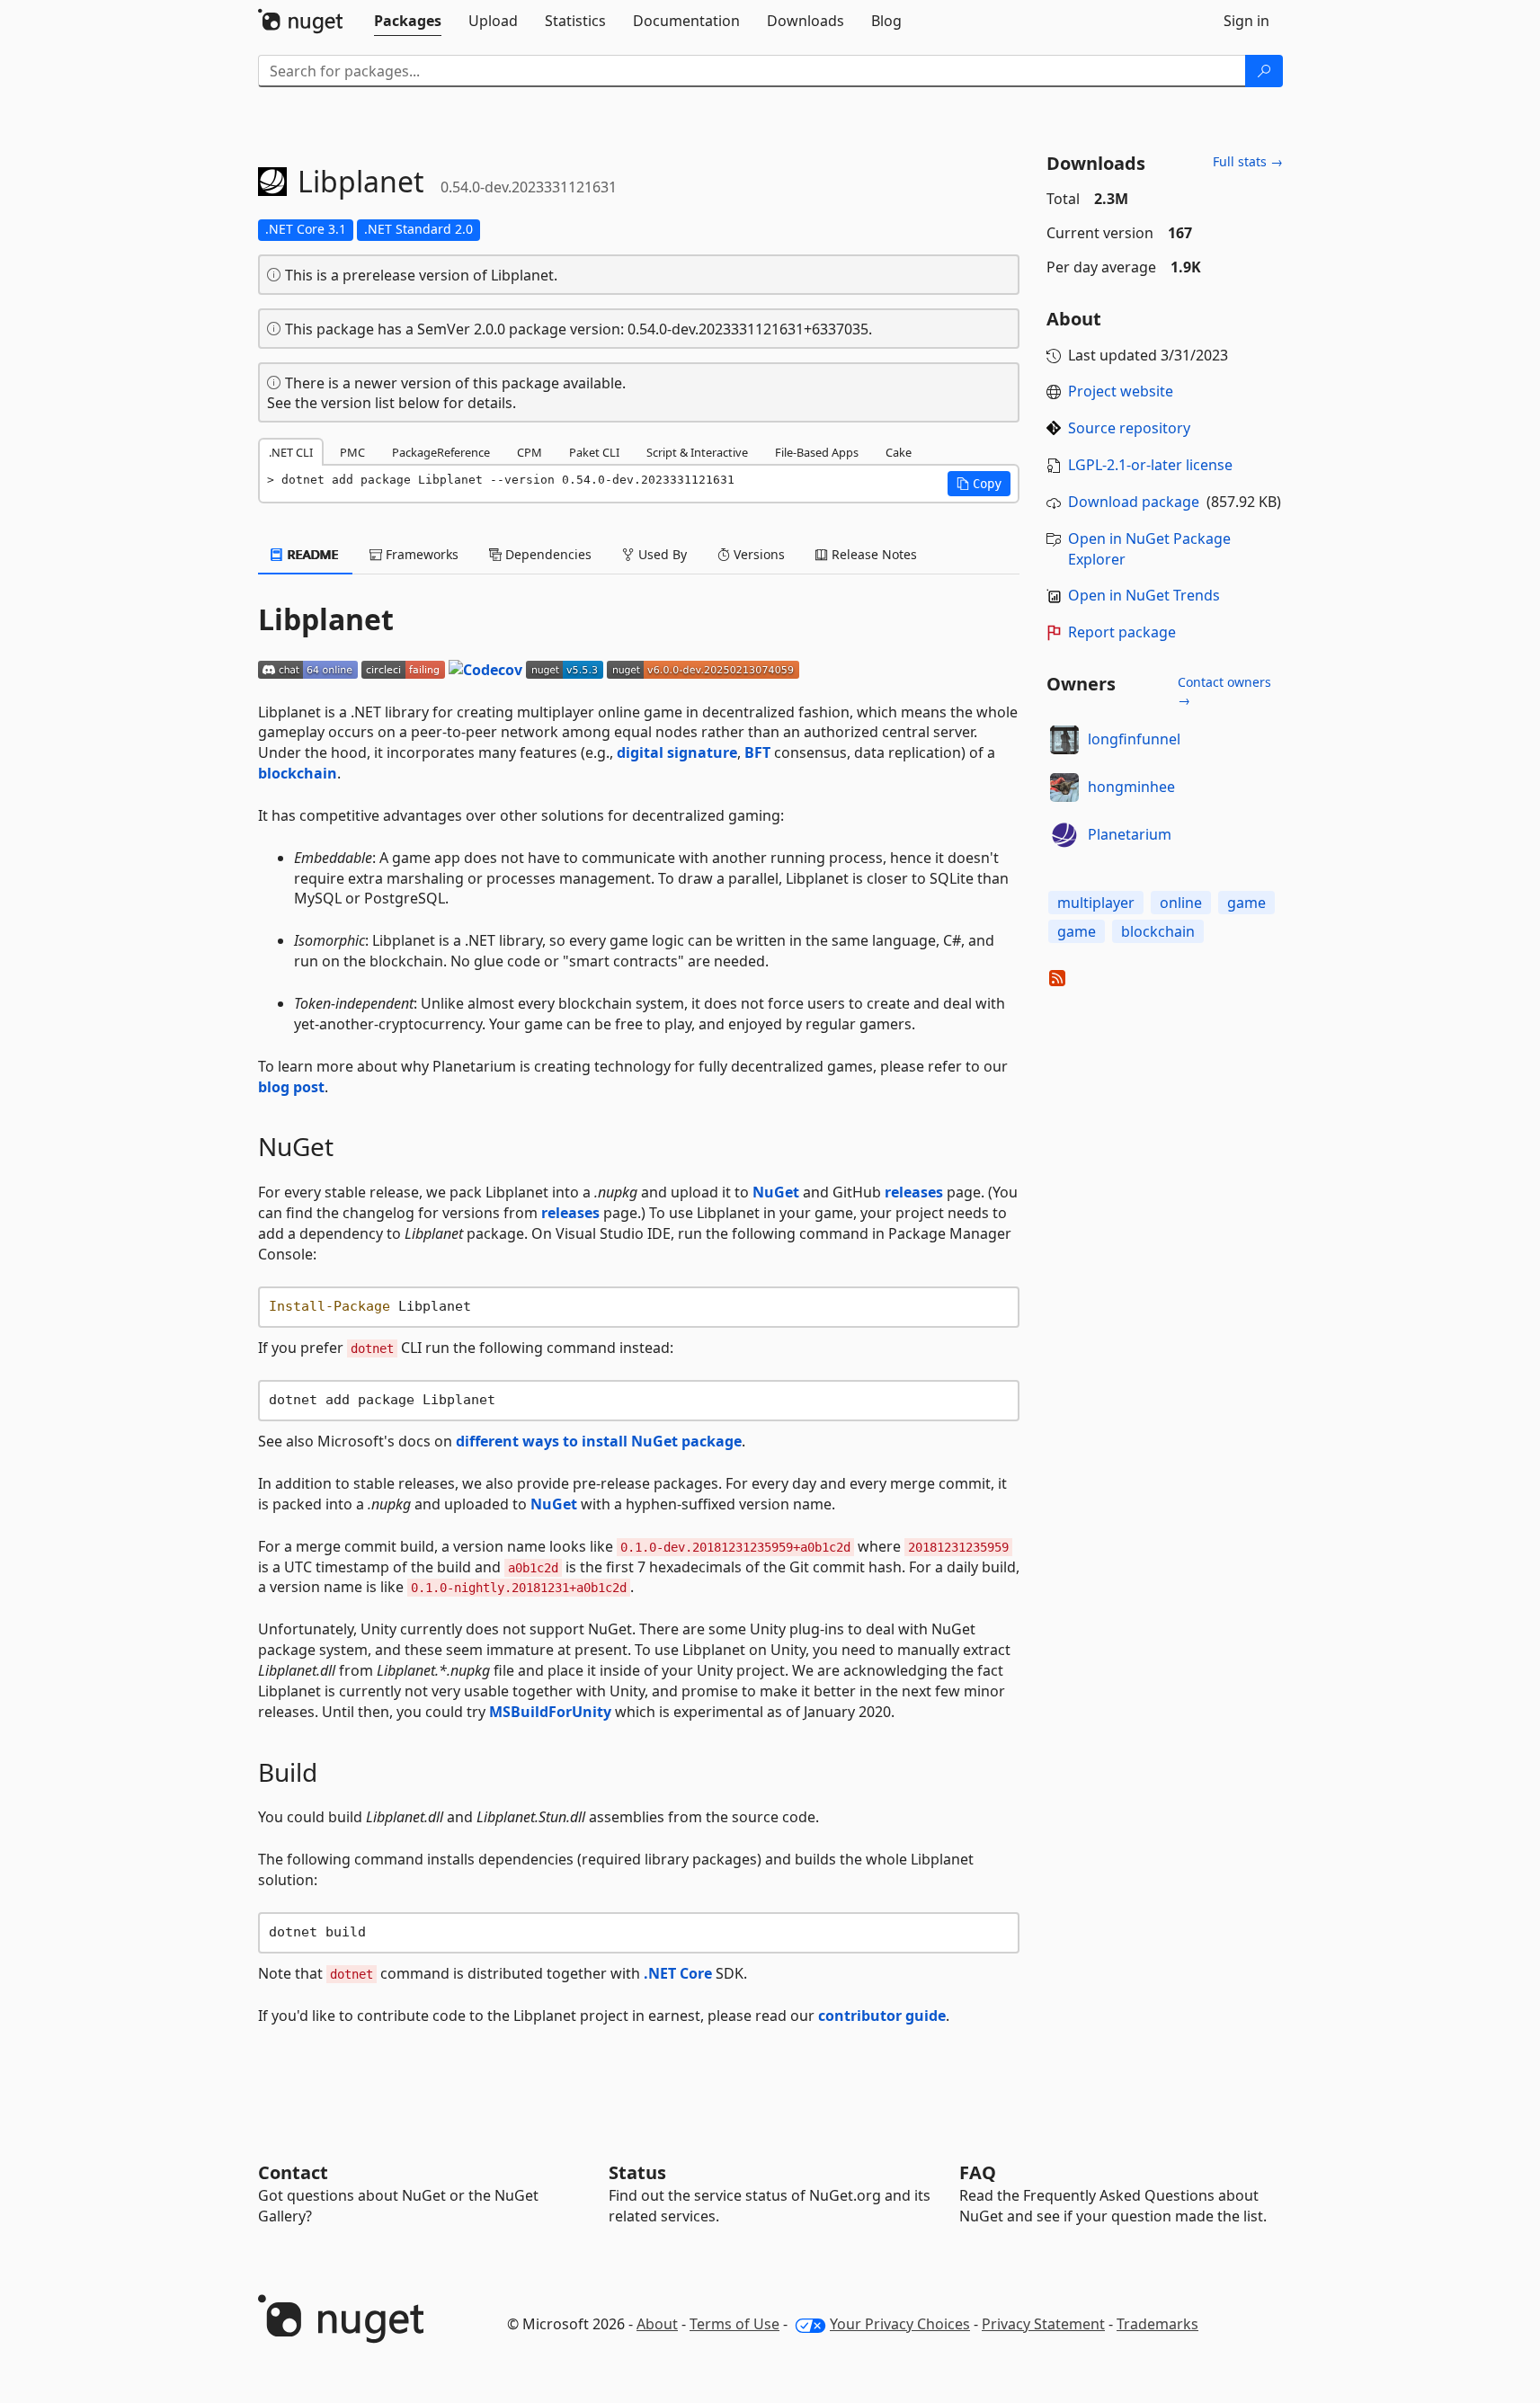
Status (637, 2172)
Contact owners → (1224, 691)
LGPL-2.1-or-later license (1150, 465)
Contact (293, 2172)
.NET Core (678, 1973)
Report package (1122, 632)
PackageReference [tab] (441, 452)
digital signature (677, 752)
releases (914, 1192)
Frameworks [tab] (420, 554)
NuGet (776, 1192)
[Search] (1264, 71)
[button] (979, 484)
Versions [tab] (757, 554)
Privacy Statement (1043, 2324)
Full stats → (1248, 161)
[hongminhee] (1064, 788)
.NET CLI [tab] (291, 452)
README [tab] (312, 554)
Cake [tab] (899, 452)
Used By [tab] (661, 554)
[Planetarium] (1064, 835)
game (1246, 903)
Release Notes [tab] (872, 554)
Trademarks (1157, 2324)
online (1181, 903)
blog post (291, 1087)
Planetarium (1130, 834)
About (657, 2324)
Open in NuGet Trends (1144, 595)
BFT (757, 752)
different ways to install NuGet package (599, 1441)
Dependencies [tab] (547, 554)
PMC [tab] (352, 452)
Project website (1121, 391)
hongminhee (1131, 787)
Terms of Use (734, 2324)
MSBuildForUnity (550, 1712)
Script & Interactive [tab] (697, 452)
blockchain (298, 773)
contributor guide (882, 2016)
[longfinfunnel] (1064, 740)
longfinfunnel (1134, 739)
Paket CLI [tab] (594, 452)
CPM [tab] (530, 452)
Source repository (1129, 428)
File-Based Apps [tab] (817, 452)
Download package (1134, 502)
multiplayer (1096, 903)
